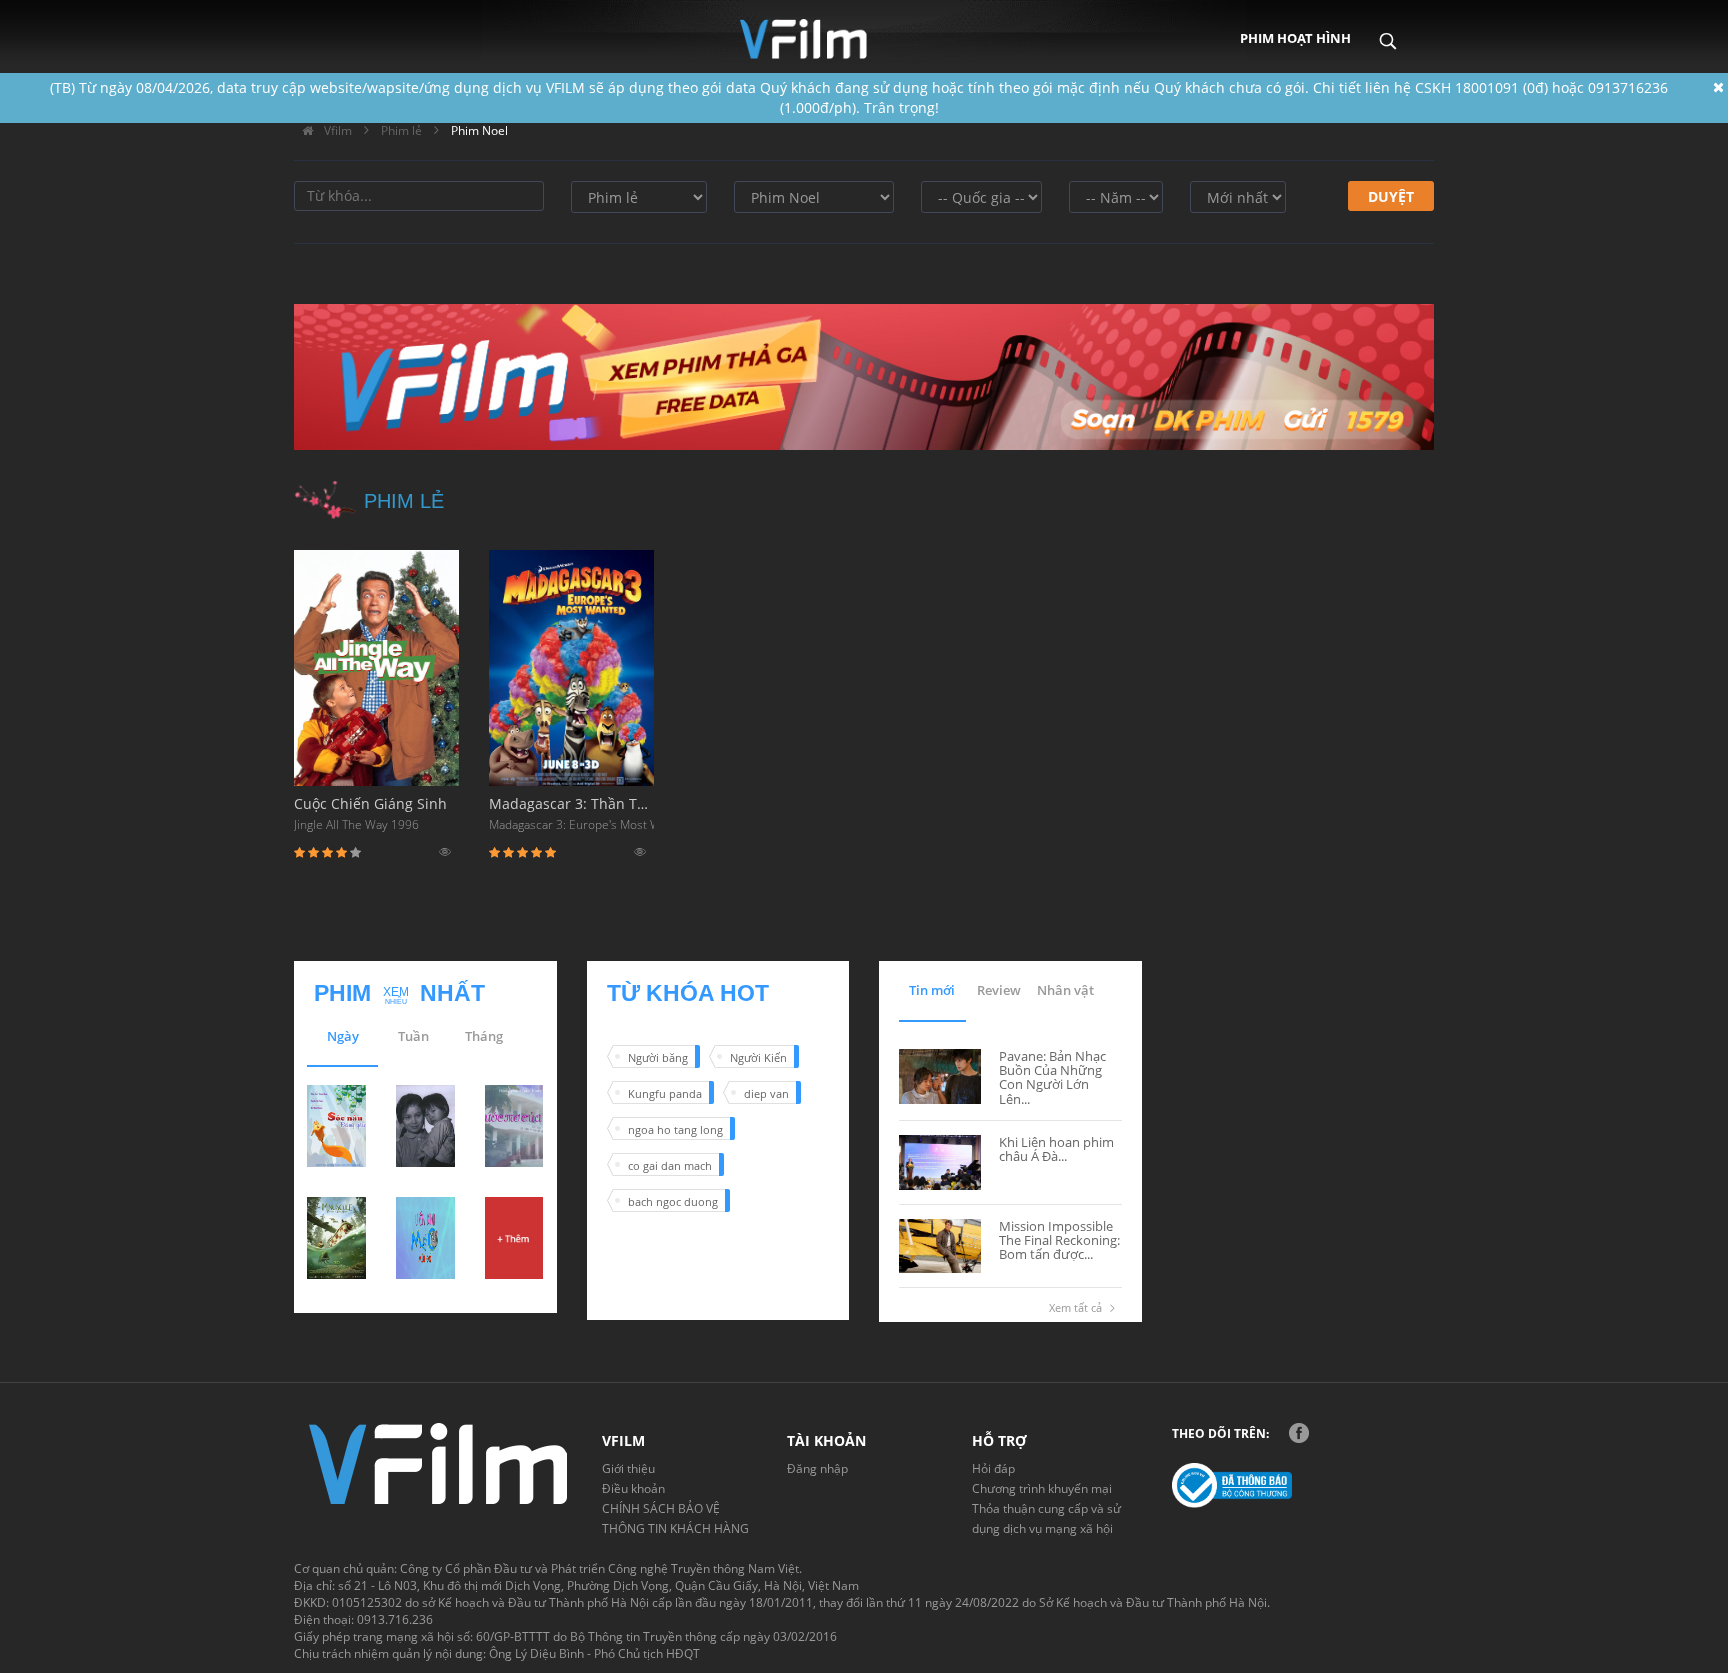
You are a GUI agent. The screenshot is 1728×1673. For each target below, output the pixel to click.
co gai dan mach (670, 1165)
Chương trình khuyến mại (1042, 1488)
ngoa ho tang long (675, 1129)
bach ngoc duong (673, 1201)
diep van (766, 1093)
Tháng (484, 1036)
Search (1387, 27)
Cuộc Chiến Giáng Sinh (370, 813)
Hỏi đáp (993, 1468)
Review (999, 990)
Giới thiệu (628, 1468)
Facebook (1299, 1433)
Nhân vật (1065, 990)
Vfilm (336, 130)
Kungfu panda (665, 1093)
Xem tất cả (1075, 1307)
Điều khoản (633, 1488)
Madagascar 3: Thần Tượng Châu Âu (571, 813)
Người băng (658, 1057)
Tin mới (932, 990)
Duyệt (1391, 196)
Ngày (343, 1036)
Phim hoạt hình (1295, 38)
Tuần (413, 1036)
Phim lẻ (401, 130)
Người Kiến (758, 1057)
